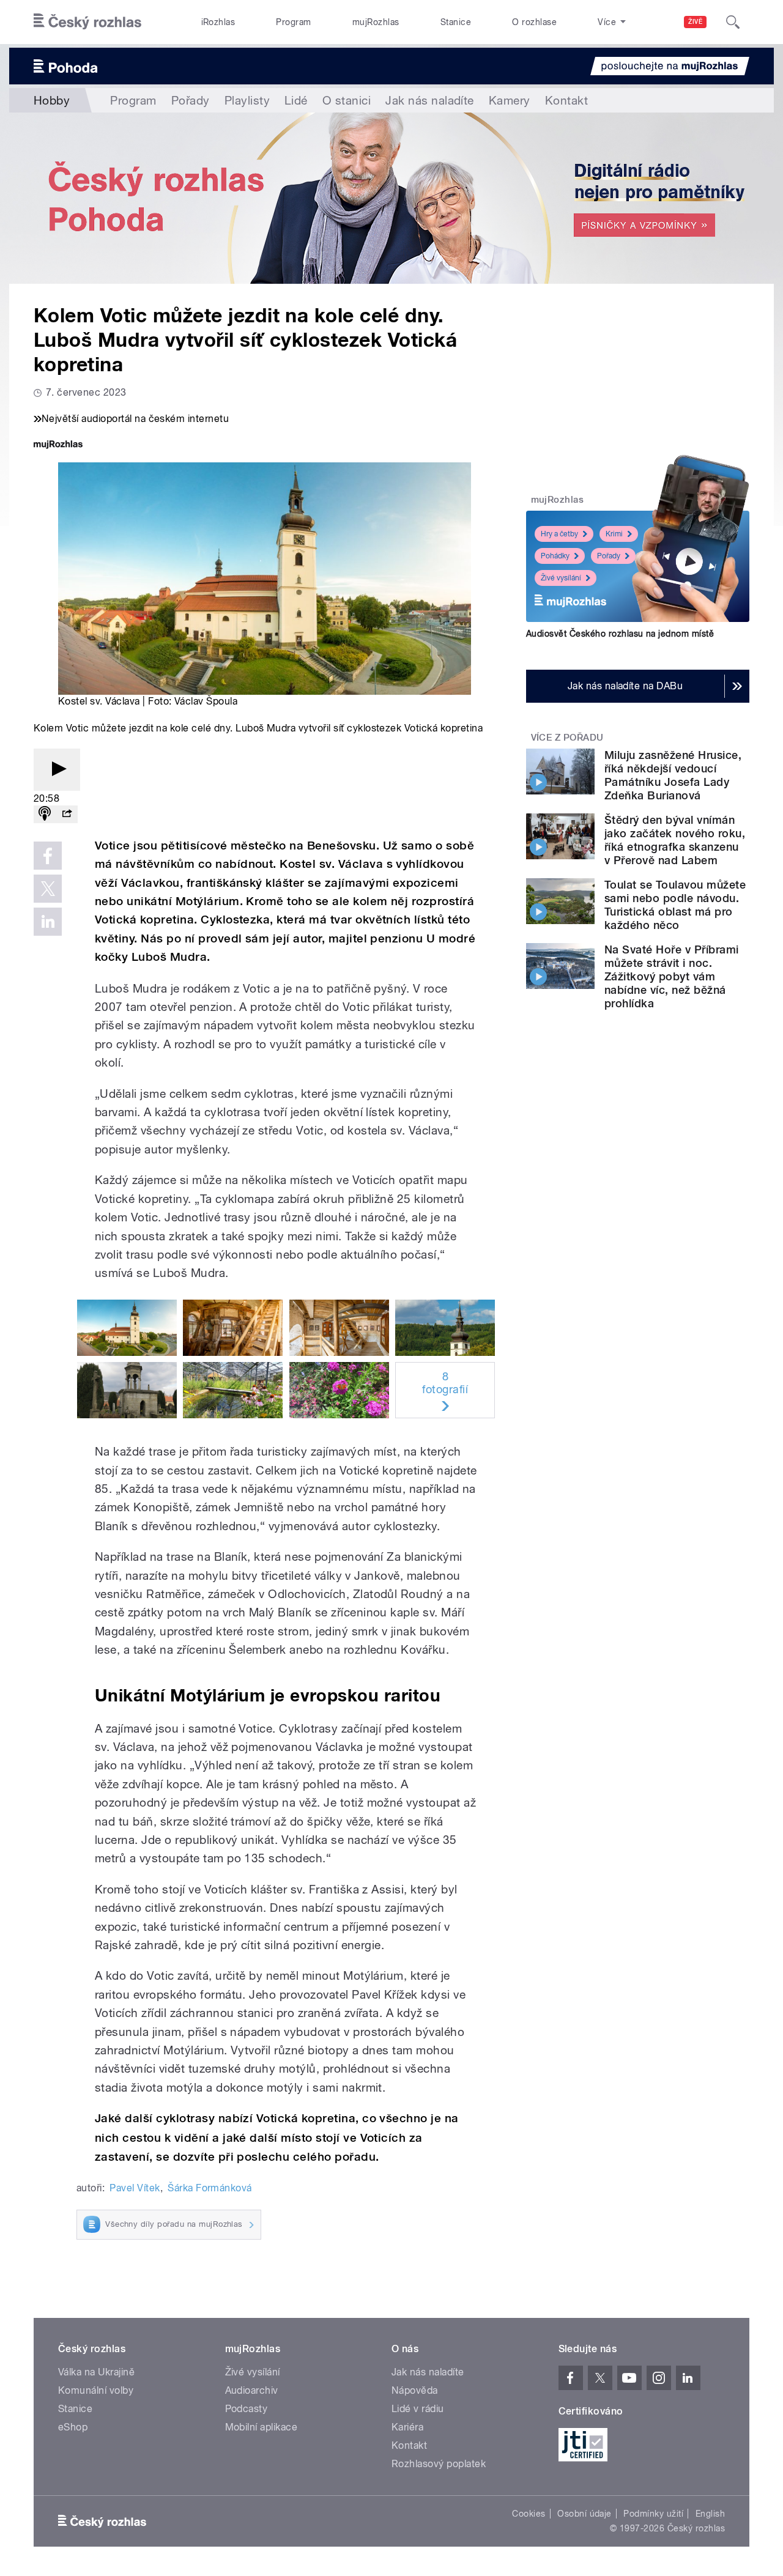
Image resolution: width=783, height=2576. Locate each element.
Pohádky (555, 556)
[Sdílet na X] (48, 889)
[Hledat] (733, 22)
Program (293, 22)
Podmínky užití (653, 2514)
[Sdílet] (67, 814)
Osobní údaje (584, 2514)
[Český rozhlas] (87, 22)
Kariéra (407, 2427)
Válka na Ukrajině (96, 2372)
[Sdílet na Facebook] (48, 856)
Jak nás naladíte (430, 100)
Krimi (614, 534)
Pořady (191, 100)
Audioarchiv (252, 2390)
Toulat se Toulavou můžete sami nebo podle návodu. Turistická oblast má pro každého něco (675, 905)
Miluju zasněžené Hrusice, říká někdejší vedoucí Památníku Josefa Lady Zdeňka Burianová (673, 775)
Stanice (456, 22)
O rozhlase (534, 22)
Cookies (529, 2514)
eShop (73, 2427)
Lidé (296, 100)
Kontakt (566, 100)
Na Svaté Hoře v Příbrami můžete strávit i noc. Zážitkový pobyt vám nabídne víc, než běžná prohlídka (672, 976)
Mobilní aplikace (262, 2427)
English (710, 2514)
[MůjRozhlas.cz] (58, 446)
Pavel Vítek (135, 2188)
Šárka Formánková (210, 2188)
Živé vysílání (561, 578)
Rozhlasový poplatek (439, 2464)
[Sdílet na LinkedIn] (48, 922)
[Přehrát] (57, 770)
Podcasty (247, 2409)
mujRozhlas (376, 22)
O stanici (347, 100)
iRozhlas (218, 22)
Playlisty (247, 100)
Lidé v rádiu (418, 2409)
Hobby (52, 100)
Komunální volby (96, 2390)
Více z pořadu (567, 738)
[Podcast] (45, 814)
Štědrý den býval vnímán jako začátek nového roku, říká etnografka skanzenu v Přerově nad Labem (675, 840)
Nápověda (415, 2390)
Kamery (510, 100)
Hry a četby (559, 534)
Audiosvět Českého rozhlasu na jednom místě (620, 634)
